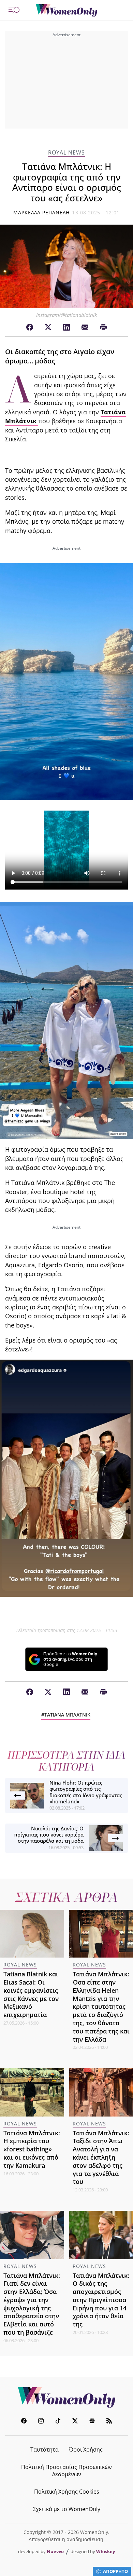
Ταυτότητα (45, 2450)
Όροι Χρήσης (86, 2450)
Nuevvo (55, 2551)
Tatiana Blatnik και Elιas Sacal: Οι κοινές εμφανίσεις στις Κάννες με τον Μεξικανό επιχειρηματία (31, 1994)
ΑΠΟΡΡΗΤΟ (115, 2571)
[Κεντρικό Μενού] (14, 10)
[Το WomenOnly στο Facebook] (24, 2422)
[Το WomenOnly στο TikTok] (58, 2422)
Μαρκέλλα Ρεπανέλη (42, 212)
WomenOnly (66, 2398)
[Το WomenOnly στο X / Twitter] (75, 2422)
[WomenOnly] (66, 10)
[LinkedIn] (66, 328)
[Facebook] (30, 328)
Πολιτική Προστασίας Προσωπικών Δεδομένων (66, 2471)
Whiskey (106, 2551)
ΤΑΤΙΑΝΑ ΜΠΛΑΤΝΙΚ (67, 1715)
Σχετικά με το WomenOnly (66, 2509)
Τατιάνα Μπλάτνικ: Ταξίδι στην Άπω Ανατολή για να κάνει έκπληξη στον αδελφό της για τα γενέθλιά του (101, 2157)
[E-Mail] (85, 328)
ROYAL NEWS (66, 153)
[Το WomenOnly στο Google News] (92, 2422)
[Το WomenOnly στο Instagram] (41, 2422)
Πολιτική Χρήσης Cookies (67, 2492)
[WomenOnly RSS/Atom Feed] (109, 2422)
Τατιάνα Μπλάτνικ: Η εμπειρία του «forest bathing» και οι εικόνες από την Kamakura (32, 2149)
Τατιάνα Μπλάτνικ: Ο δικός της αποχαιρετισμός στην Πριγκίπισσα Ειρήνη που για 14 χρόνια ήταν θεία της (101, 2300)
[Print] (103, 328)
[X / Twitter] (48, 328)
